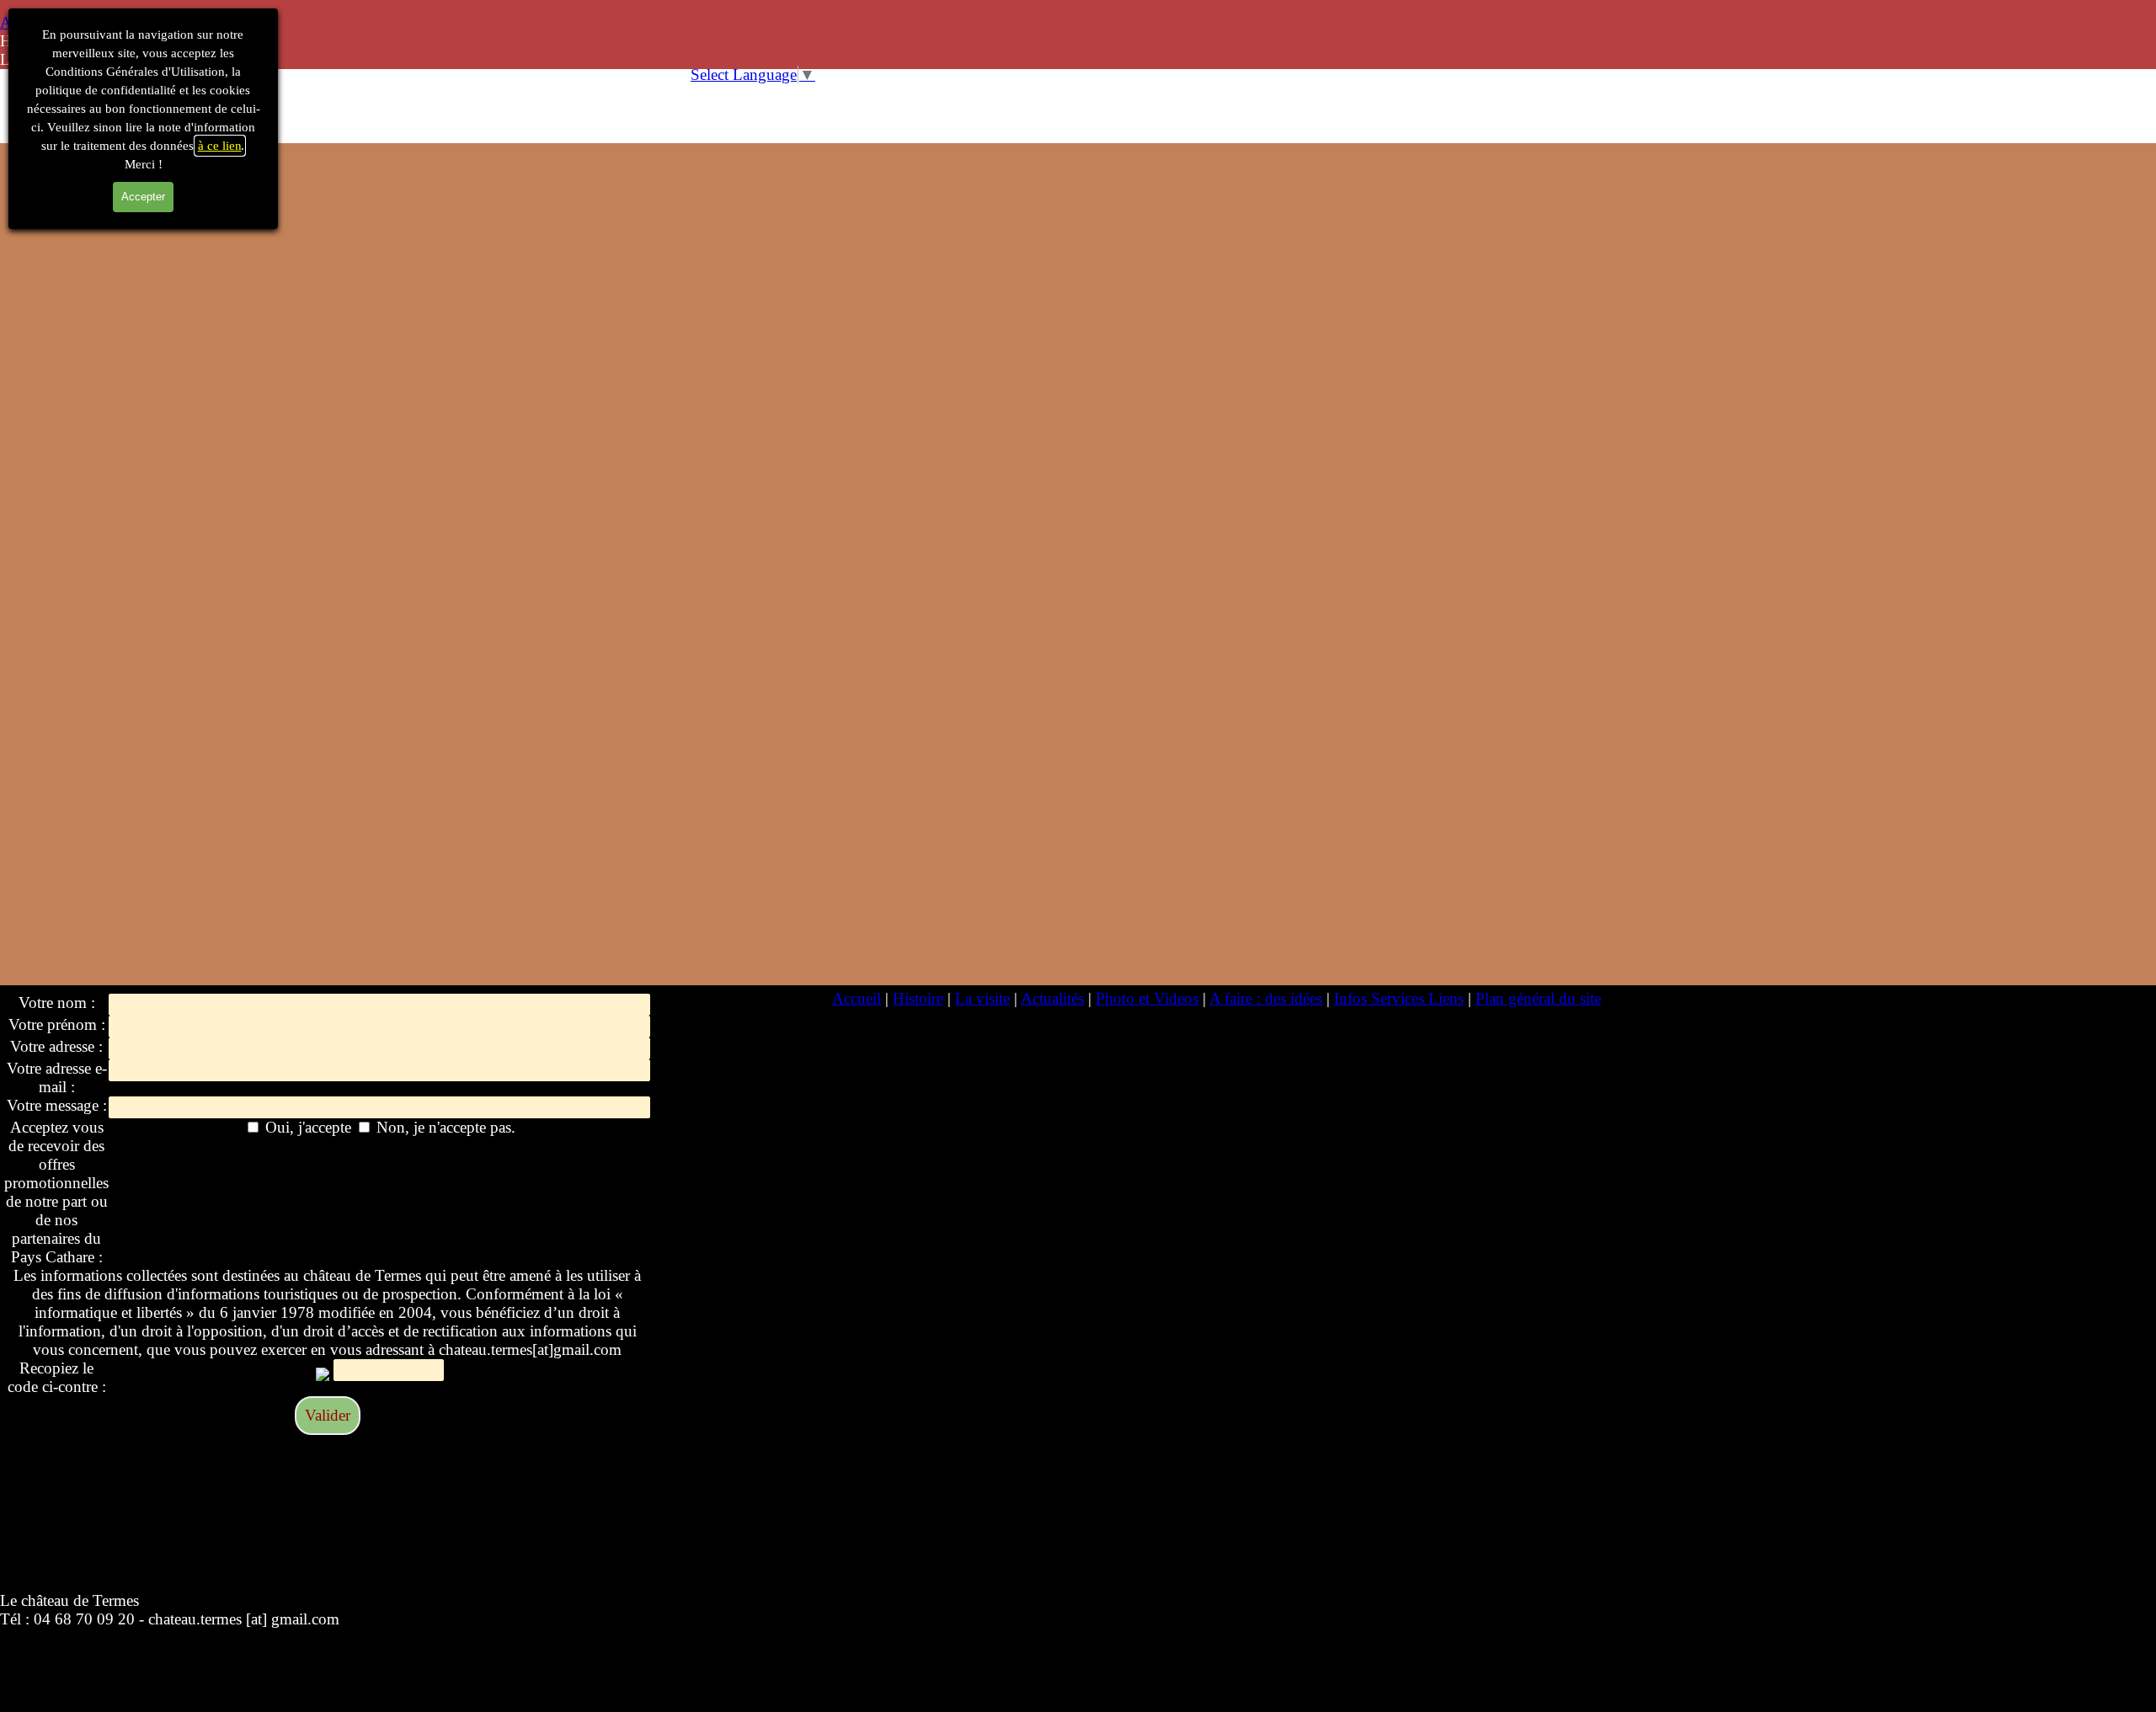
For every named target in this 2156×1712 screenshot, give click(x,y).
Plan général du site (1538, 998)
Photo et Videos (1147, 998)
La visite (982, 998)
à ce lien (220, 146)
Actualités (1052, 998)
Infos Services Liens (1399, 998)
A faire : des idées (1266, 998)
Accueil (857, 998)
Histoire (918, 998)
